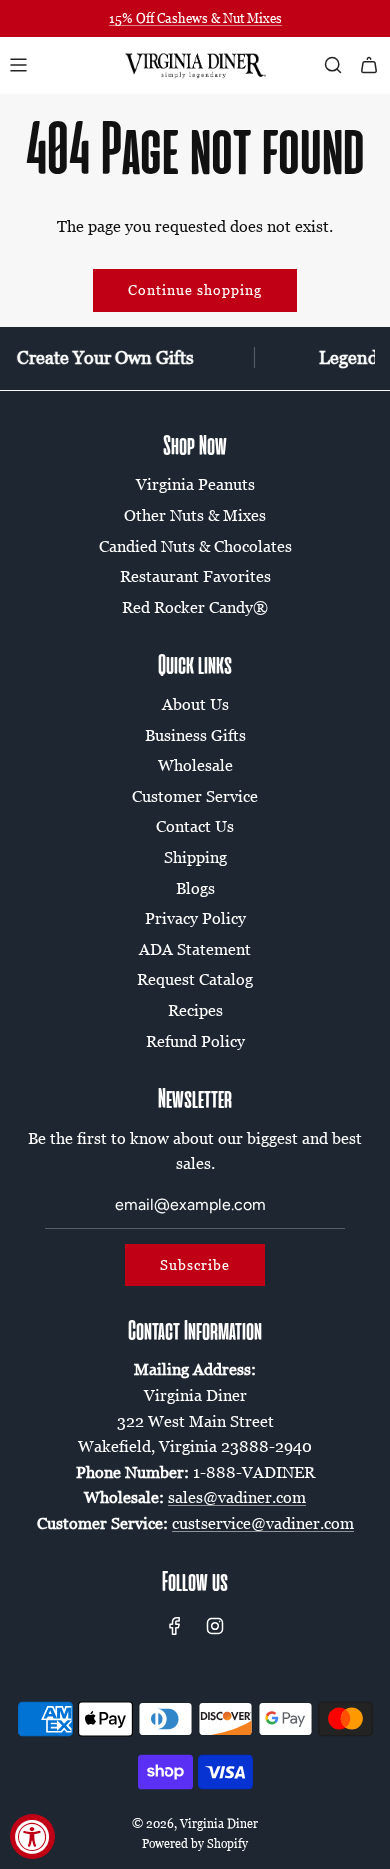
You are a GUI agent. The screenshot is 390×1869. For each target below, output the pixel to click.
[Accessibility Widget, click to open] (32, 1836)
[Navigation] (18, 65)
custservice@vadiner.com (263, 1523)
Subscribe (195, 1264)
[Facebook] (175, 1626)
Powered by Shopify (195, 1843)
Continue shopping (195, 289)
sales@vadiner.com (237, 1497)
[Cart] (369, 65)
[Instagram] (215, 1626)
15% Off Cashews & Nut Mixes (195, 18)
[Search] (333, 65)
